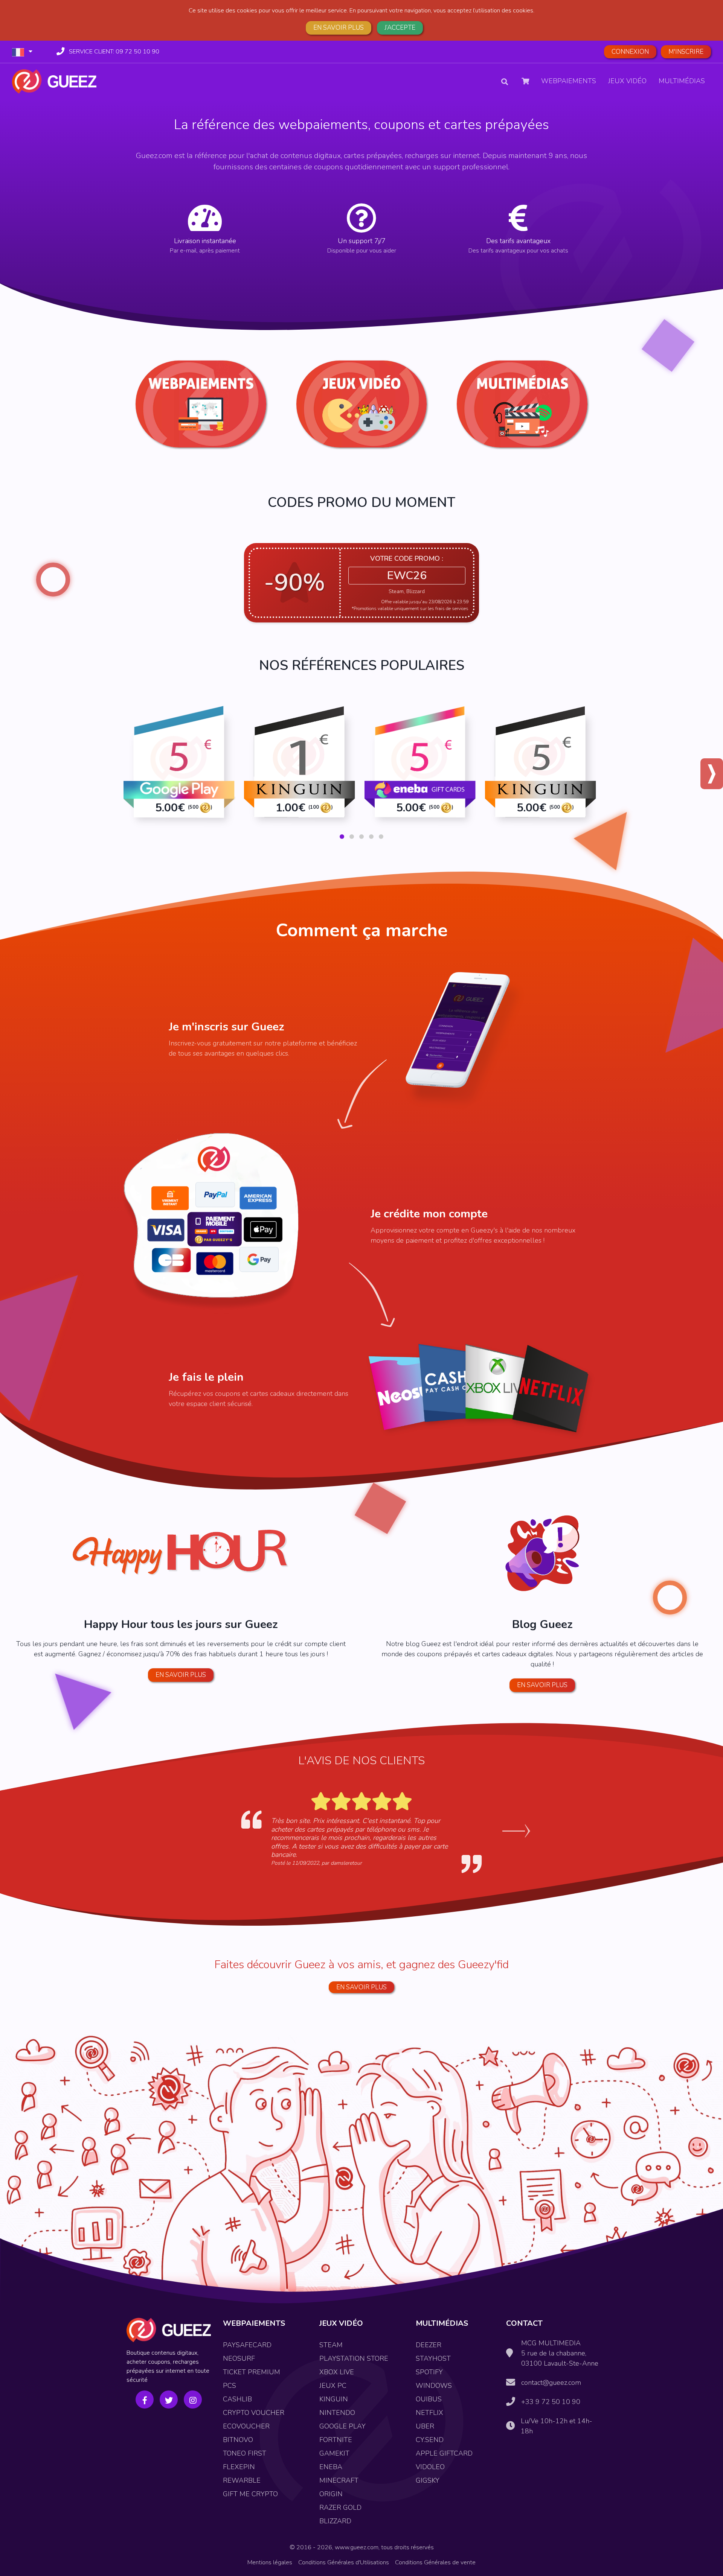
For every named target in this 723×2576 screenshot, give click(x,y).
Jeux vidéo (627, 81)
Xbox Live (337, 2372)
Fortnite (336, 2440)
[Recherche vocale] (513, 81)
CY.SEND (430, 2440)
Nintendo (337, 2413)
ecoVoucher (246, 2426)
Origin (331, 2494)
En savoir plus (339, 28)
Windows (434, 2386)
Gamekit (334, 2453)
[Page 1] (342, 837)
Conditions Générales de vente (435, 2562)
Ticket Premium (252, 2372)
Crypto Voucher (254, 2413)
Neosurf (239, 2358)
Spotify (429, 2372)
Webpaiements (569, 81)
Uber (425, 2426)
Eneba (331, 2467)
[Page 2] (352, 837)
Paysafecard (247, 2345)
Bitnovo (238, 2440)
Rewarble (242, 2480)
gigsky (428, 2480)
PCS (230, 2386)
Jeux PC (333, 2386)
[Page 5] (381, 837)
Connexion (630, 52)
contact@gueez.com (551, 2383)
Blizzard (335, 2521)
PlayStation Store (354, 2358)
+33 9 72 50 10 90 (551, 2402)
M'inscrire (686, 52)
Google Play (342, 2426)
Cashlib (237, 2399)
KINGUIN (334, 2399)
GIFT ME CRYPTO (250, 2494)
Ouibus (429, 2399)
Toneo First (245, 2453)
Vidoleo (430, 2467)
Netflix (429, 2413)
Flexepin (239, 2467)
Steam (331, 2345)
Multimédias (682, 81)
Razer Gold (340, 2508)
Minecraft (339, 2480)
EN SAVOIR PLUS (361, 1987)
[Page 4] (371, 837)
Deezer (429, 2345)
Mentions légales (270, 2562)
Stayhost (433, 2358)
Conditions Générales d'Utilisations (344, 2562)
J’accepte (400, 28)
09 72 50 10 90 (114, 52)
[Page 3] (361, 837)
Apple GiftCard (444, 2453)
